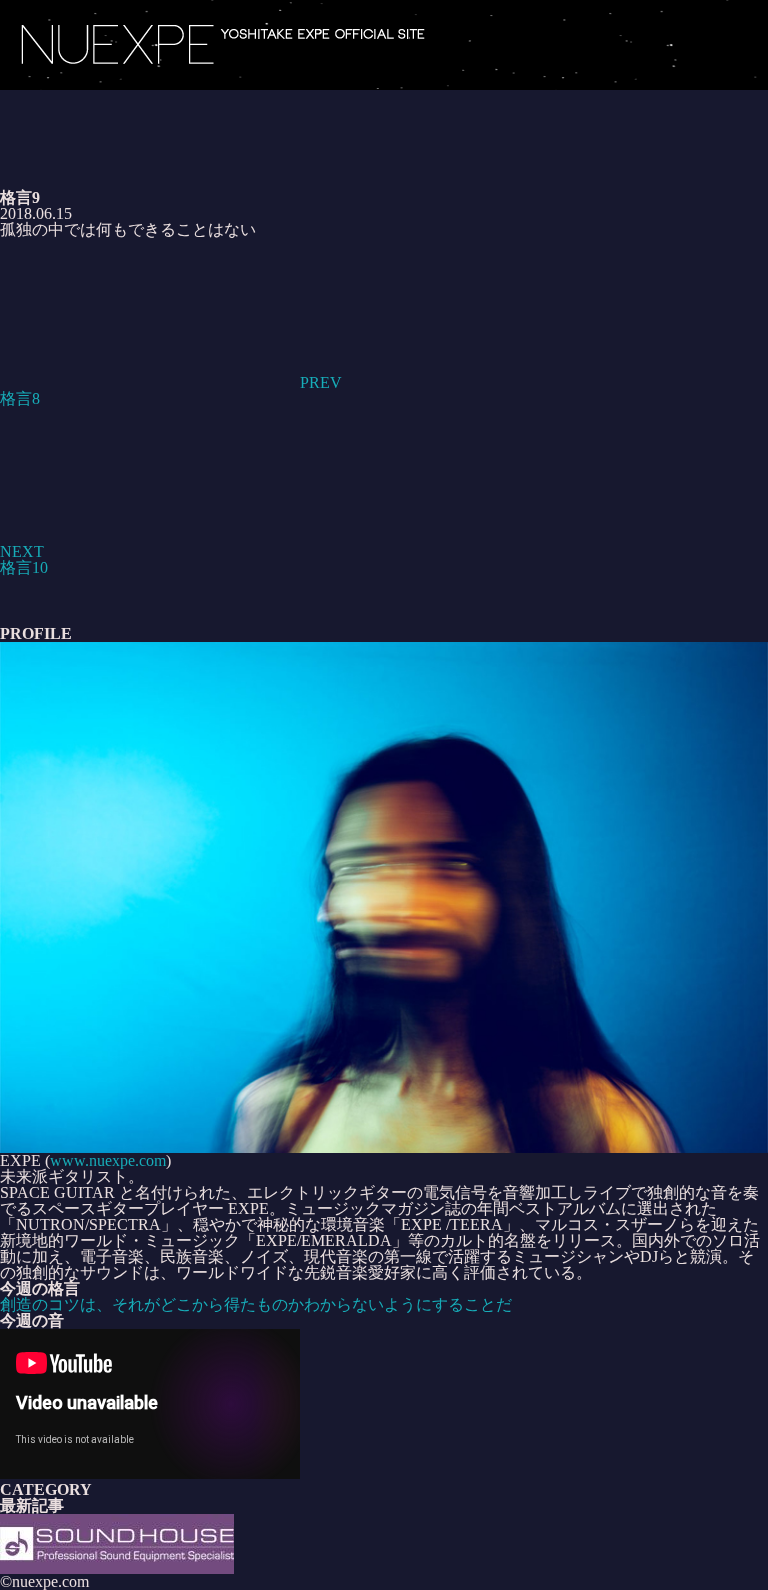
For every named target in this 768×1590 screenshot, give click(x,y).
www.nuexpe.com (108, 1160)
